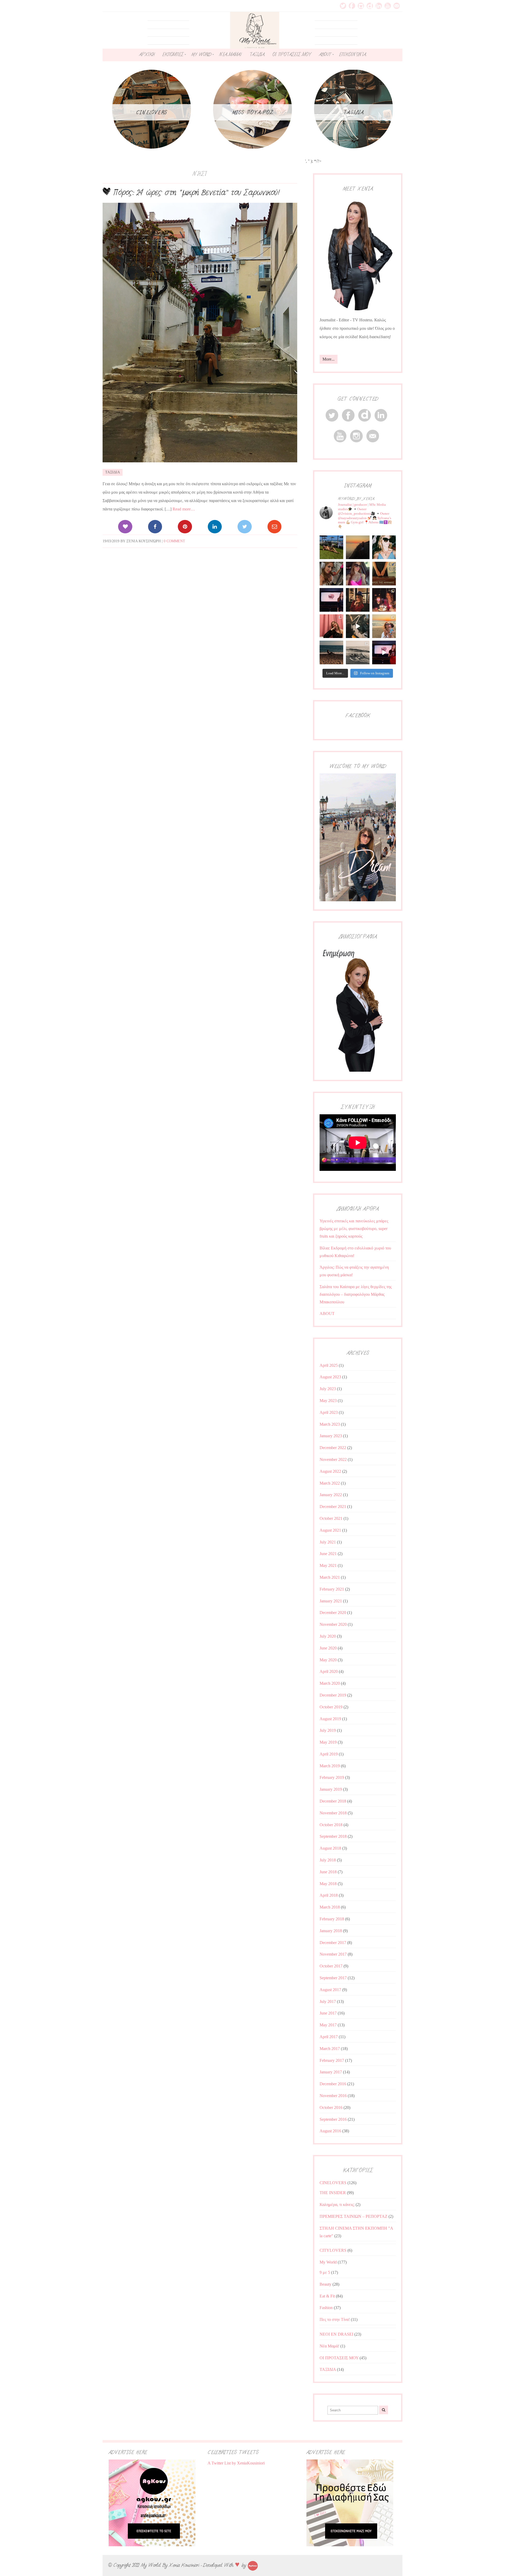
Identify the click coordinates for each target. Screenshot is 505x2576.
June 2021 (328, 1554)
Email (397, 6)
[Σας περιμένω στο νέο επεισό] (331, 600)
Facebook (352, 6)
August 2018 (330, 1848)
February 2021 (332, 1589)
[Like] (125, 527)
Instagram (361, 6)
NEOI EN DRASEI (336, 2334)
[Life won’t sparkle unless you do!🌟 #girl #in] (358, 574)
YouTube (388, 6)
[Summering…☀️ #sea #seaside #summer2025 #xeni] (358, 652)
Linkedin (379, 6)
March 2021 (330, 1577)
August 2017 (330, 1990)
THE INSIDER (333, 2193)
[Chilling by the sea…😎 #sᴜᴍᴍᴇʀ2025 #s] (331, 652)
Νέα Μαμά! (329, 2346)
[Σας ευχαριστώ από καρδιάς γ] (358, 600)
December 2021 (333, 1507)
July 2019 (328, 1730)
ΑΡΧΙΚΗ (147, 54)
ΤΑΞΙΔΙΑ (257, 54)
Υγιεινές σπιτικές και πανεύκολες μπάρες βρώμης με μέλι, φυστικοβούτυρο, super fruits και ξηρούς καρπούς (354, 1229)
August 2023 (330, 1377)
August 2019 (330, 1719)
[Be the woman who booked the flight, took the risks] (331, 547)
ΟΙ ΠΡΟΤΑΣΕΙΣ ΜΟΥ (292, 54)
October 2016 (331, 2107)
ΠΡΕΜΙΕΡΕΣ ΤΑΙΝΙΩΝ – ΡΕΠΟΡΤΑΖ (353, 2216)
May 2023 (328, 1401)
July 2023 (328, 1389)
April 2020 (329, 1671)
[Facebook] (155, 527)
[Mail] (274, 527)
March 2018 (330, 1907)
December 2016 (333, 2084)
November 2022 (333, 1459)
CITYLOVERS (333, 2250)
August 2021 (330, 1530)
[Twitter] (244, 527)
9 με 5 (325, 2272)
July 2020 (328, 1636)
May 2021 (328, 1565)
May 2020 (328, 1660)
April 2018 (329, 1895)
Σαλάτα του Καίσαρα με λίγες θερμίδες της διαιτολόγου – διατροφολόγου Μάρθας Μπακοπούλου (356, 1294)
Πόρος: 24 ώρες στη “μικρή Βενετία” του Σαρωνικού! (196, 193)
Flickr (370, 6)
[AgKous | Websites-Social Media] (253, 2565)
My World (328, 2262)
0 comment (174, 541)
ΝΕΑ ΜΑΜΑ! (230, 54)
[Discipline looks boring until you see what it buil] (331, 574)
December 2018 (333, 1801)
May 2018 (328, 1884)
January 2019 (331, 1789)
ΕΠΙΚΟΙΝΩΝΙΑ (352, 54)
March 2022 (330, 1483)
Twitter (343, 6)
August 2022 (330, 1471)
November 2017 (333, 1954)
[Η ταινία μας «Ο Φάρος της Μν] (358, 626)
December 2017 (333, 1943)
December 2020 (333, 1613)
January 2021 (331, 1601)
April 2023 (329, 1412)
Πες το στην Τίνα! (335, 2319)
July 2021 (328, 1542)
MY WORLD (201, 54)
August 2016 (330, 2131)
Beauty (325, 2284)
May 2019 (328, 1742)
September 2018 (333, 1836)
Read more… (184, 509)
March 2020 (330, 1683)
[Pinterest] (185, 527)
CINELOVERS (333, 2183)
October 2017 (331, 1966)
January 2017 (331, 2072)
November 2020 (333, 1624)
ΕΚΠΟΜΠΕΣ (173, 54)
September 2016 (333, 2119)
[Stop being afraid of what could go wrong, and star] (358, 547)
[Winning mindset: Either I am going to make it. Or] (384, 547)
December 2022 (333, 1448)
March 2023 (330, 1424)
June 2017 (328, 2013)
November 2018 (333, 1813)
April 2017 (329, 2037)
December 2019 (333, 1695)
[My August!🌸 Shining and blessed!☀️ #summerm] (384, 626)
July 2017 (328, 2001)
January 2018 (331, 1931)
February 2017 (332, 2060)
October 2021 (331, 1518)
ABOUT (325, 54)
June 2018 (328, 1872)
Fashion (326, 2308)
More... (329, 359)
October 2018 (331, 1825)
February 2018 (332, 1919)
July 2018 (328, 1860)
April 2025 (329, 1365)
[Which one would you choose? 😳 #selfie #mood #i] (331, 626)
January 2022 (331, 1495)
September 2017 (333, 1978)
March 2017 (330, 2049)
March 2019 (330, 1766)
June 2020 (328, 1648)
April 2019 (329, 1754)
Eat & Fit (327, 2296)
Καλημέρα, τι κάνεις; (337, 2205)
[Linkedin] (215, 527)
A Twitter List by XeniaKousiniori (236, 2463)
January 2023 (331, 1436)
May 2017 (328, 2025)
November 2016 (333, 2096)
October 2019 (331, 1707)
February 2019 (332, 1777)
